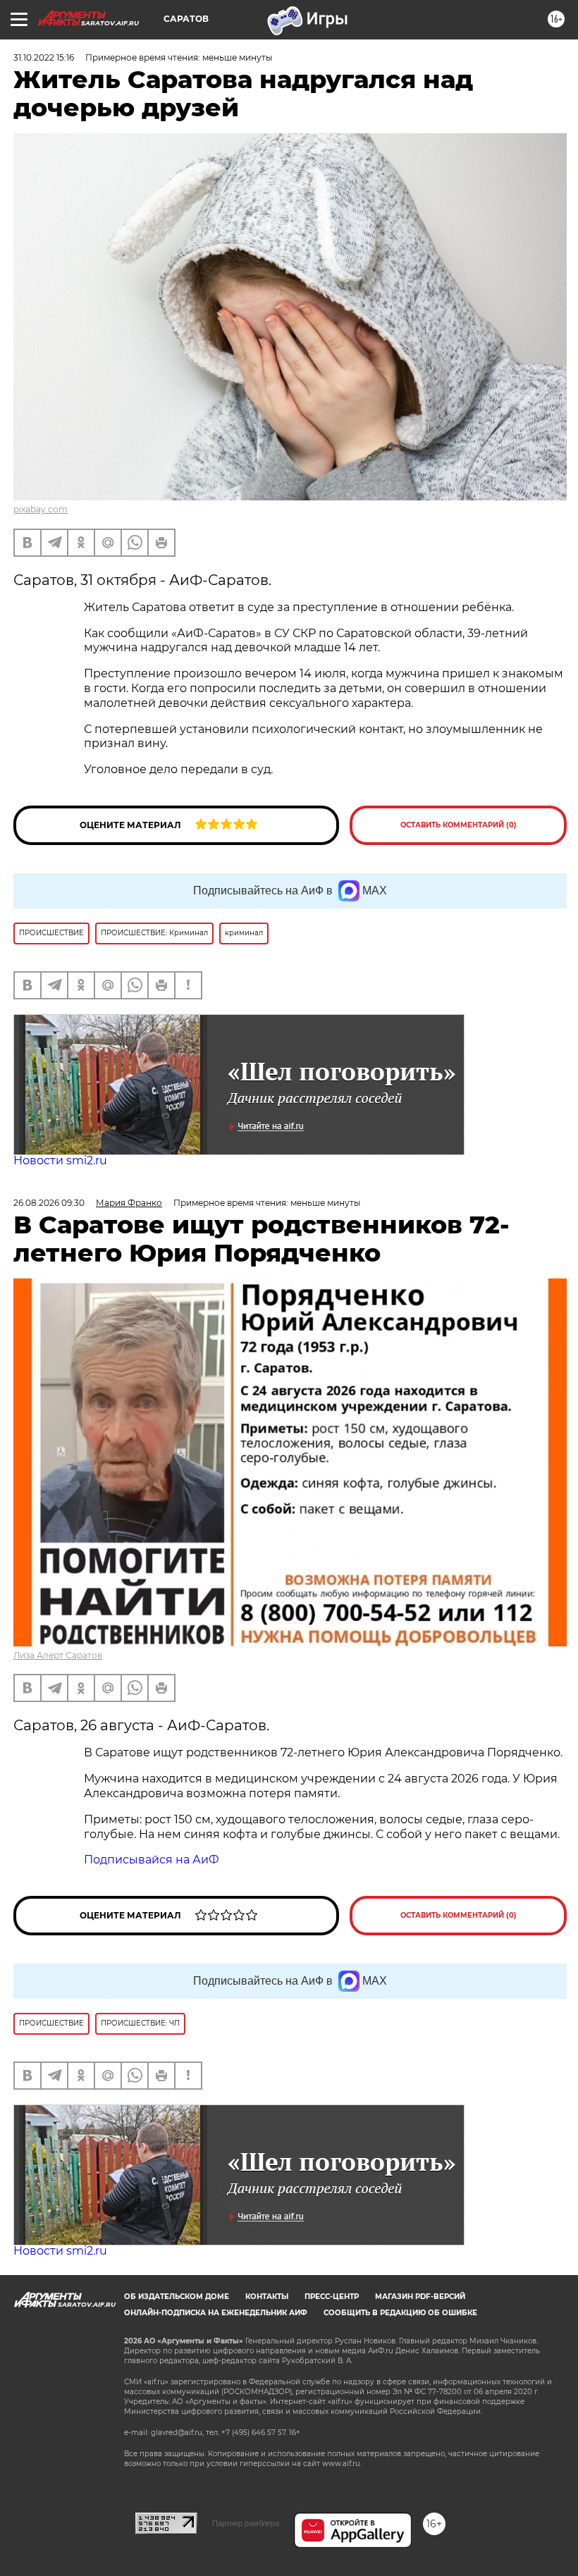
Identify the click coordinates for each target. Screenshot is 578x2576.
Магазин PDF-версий (420, 2297)
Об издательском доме (177, 2297)
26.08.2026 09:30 (49, 1203)
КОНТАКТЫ (267, 2297)
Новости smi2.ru (60, 1160)
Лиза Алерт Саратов (58, 1655)
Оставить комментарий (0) (459, 825)
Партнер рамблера (246, 2523)
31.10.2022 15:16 (44, 57)
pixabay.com (41, 509)
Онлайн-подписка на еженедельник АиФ (216, 2313)
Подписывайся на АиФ (152, 1860)
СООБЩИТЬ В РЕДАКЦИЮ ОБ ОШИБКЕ (400, 2313)
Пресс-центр (332, 2297)
